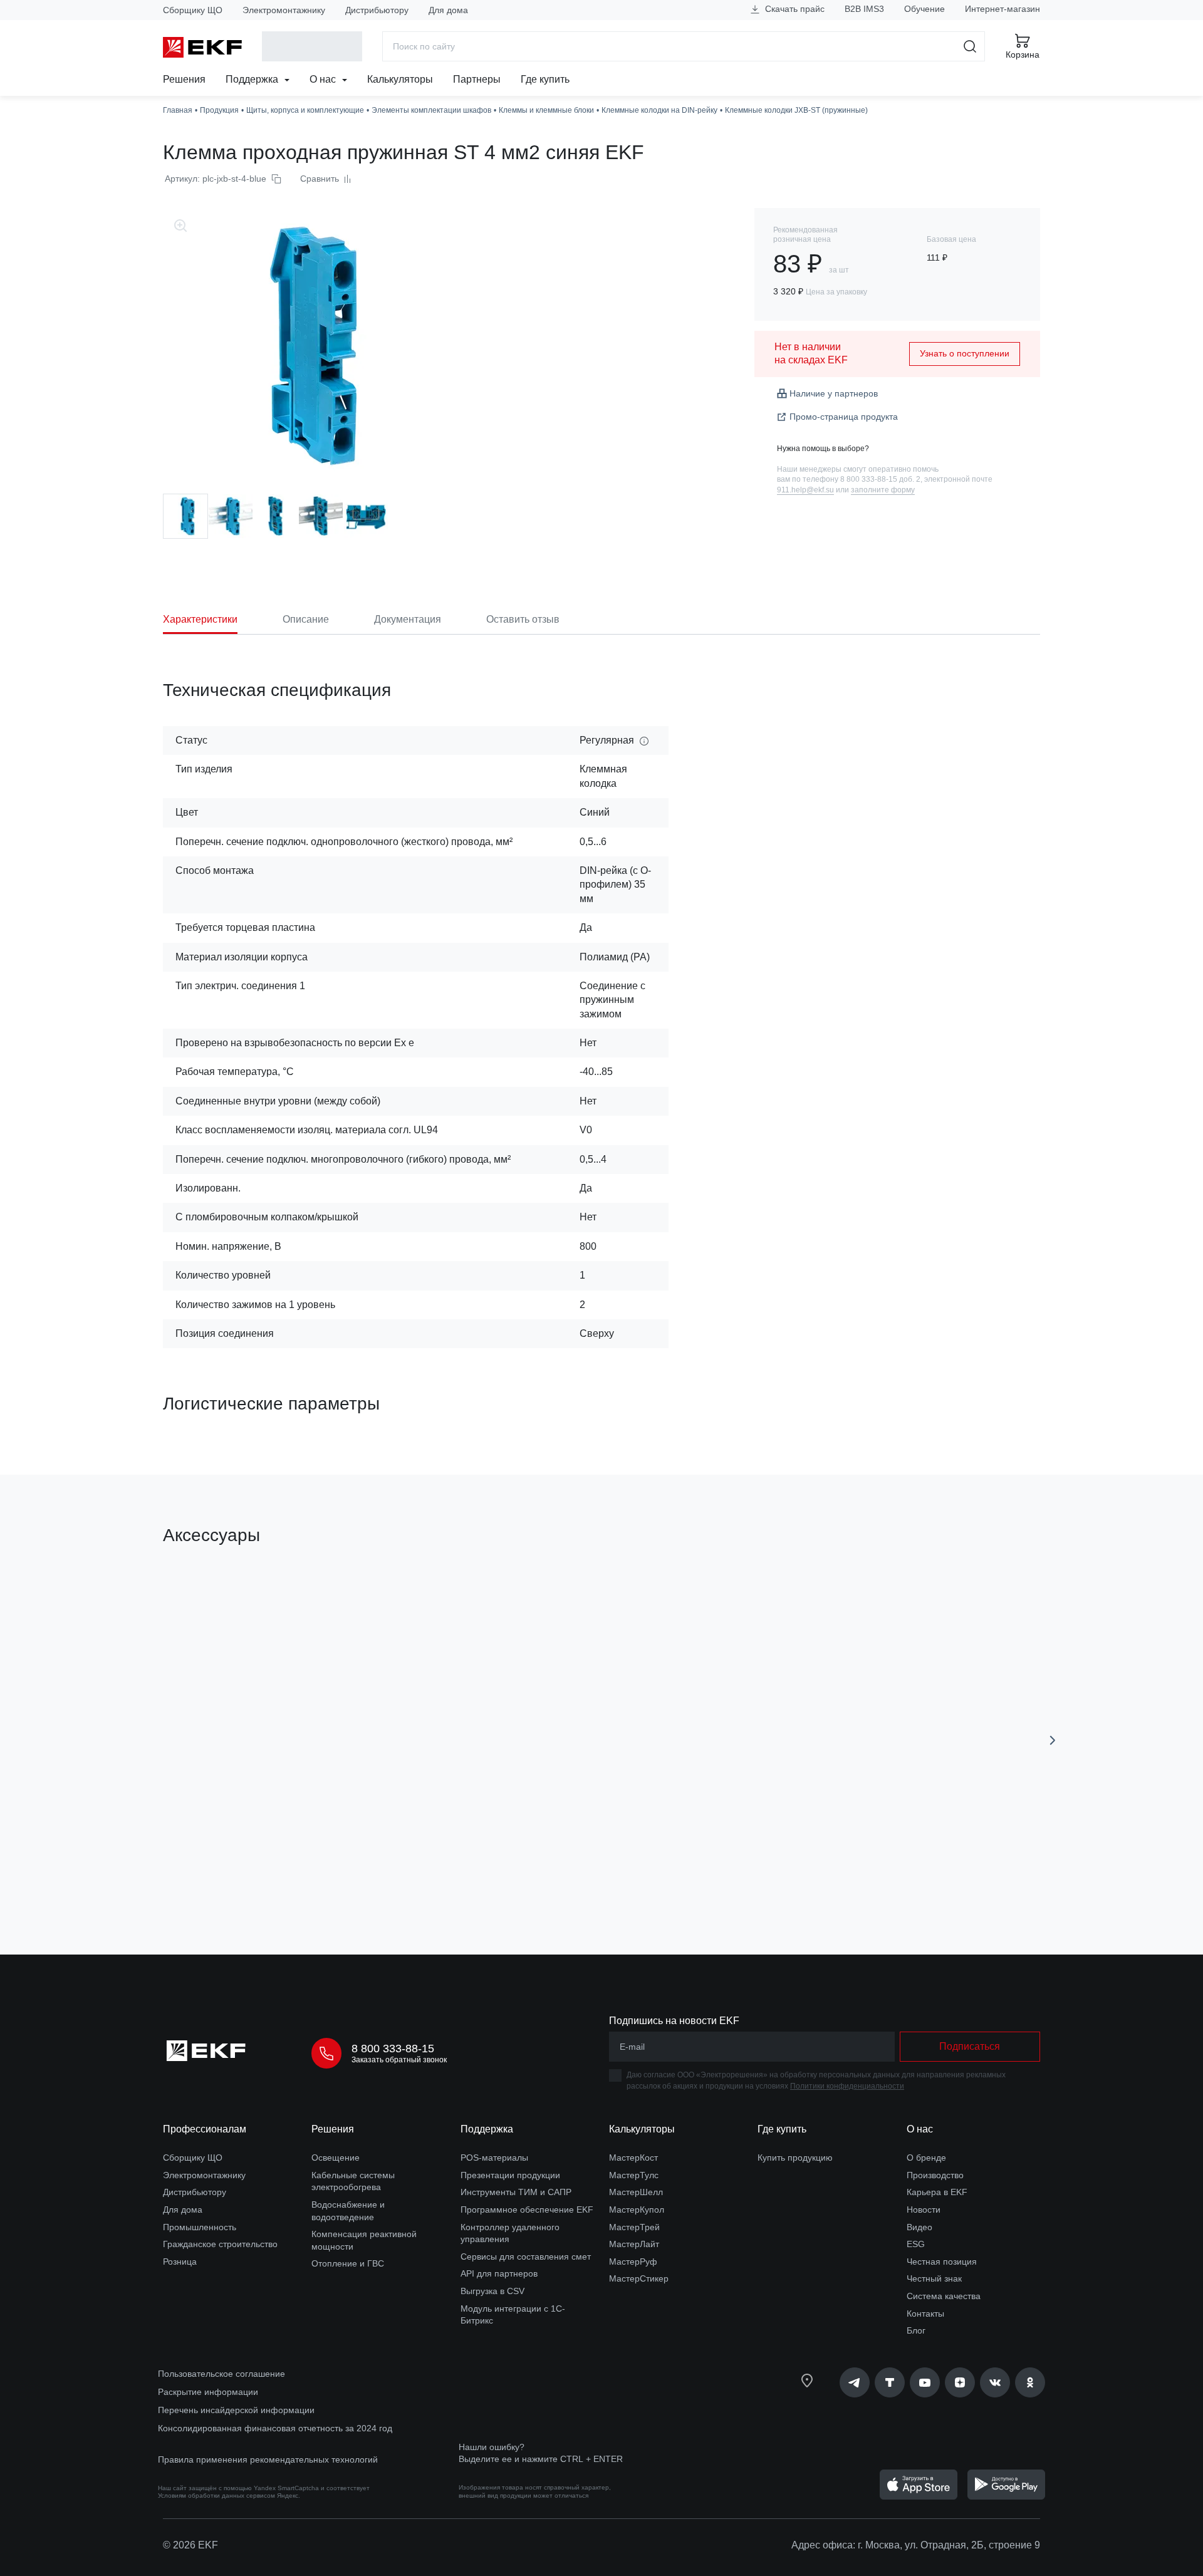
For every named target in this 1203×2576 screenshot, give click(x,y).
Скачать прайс (794, 9)
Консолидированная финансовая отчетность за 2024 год (275, 2428)
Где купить (545, 79)
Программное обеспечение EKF (527, 2210)
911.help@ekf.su (805, 490)
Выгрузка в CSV (492, 2291)
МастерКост (633, 2158)
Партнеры (477, 79)
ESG (916, 2244)
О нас (324, 79)
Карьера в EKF (937, 2192)
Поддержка (253, 79)
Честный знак (934, 2278)
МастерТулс (634, 2175)
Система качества (944, 2296)
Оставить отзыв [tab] (523, 619)
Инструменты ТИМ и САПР (516, 2192)
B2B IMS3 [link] (864, 9)
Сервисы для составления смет (526, 2257)
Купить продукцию (795, 2158)
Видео (919, 2227)
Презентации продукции (510, 2175)
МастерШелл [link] (636, 2192)
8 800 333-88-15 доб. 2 (880, 479)
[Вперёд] (1053, 1740)
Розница (180, 2262)
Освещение (336, 2158)
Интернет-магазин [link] (1002, 9)
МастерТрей (634, 2227)
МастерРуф (633, 2262)
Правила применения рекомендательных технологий (268, 2459)
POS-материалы (494, 2158)
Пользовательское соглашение (221, 2374)
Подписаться (970, 2046)
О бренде (926, 2158)
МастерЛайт (634, 2244)
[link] (855, 2382)
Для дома (448, 10)
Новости (924, 2210)
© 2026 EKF (190, 2545)
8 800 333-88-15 (393, 2049)
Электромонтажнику (284, 10)
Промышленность (200, 2227)
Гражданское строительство (220, 2244)
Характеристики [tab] (200, 619)
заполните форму (883, 490)
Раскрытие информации (208, 2392)
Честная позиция (942, 2262)
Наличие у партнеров (834, 393)
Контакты (925, 2314)
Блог (916, 2330)
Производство (935, 2175)
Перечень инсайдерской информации (236, 2410)
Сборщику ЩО (193, 10)
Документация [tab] (408, 619)
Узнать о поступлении (965, 353)
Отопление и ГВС (348, 2263)
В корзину (235, 1874)
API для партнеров (499, 2273)
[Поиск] (970, 46)
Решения (184, 79)
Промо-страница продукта (844, 417)
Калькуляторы (400, 79)
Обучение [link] (924, 9)
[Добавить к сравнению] (346, 1874)
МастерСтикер (639, 2278)
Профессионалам (205, 2129)
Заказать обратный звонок (399, 2060)
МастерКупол (637, 2210)
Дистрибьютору (377, 10)
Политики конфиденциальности (847, 2086)
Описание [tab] (306, 619)
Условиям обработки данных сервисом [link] (216, 2495)
